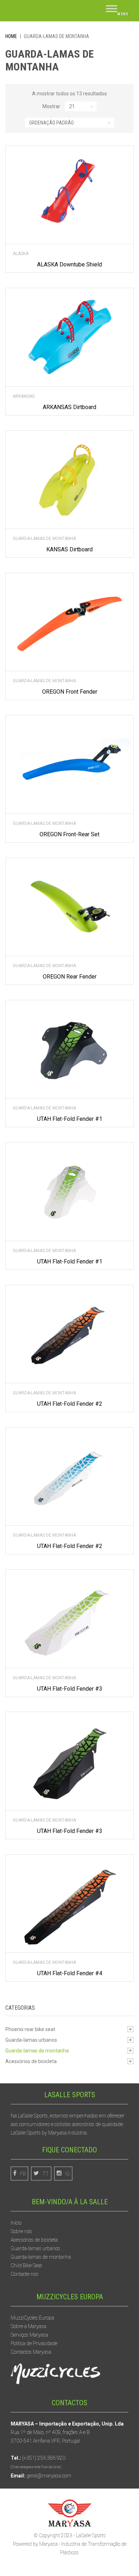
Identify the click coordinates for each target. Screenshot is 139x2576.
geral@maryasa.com (49, 2476)
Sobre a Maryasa (29, 2326)
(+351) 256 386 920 (44, 2458)
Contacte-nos (25, 2274)
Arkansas (24, 396)
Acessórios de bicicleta (31, 2061)
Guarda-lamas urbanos (31, 2040)
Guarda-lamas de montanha (44, 539)
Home (11, 36)
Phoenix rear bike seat (30, 2029)
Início (16, 2223)
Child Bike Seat (26, 2265)
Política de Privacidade (34, 2343)
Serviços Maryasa (29, 2335)
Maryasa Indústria (67, 2133)
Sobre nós (21, 2231)
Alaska (21, 254)
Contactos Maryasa (31, 2352)
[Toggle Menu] (117, 11)
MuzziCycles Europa (32, 2318)
